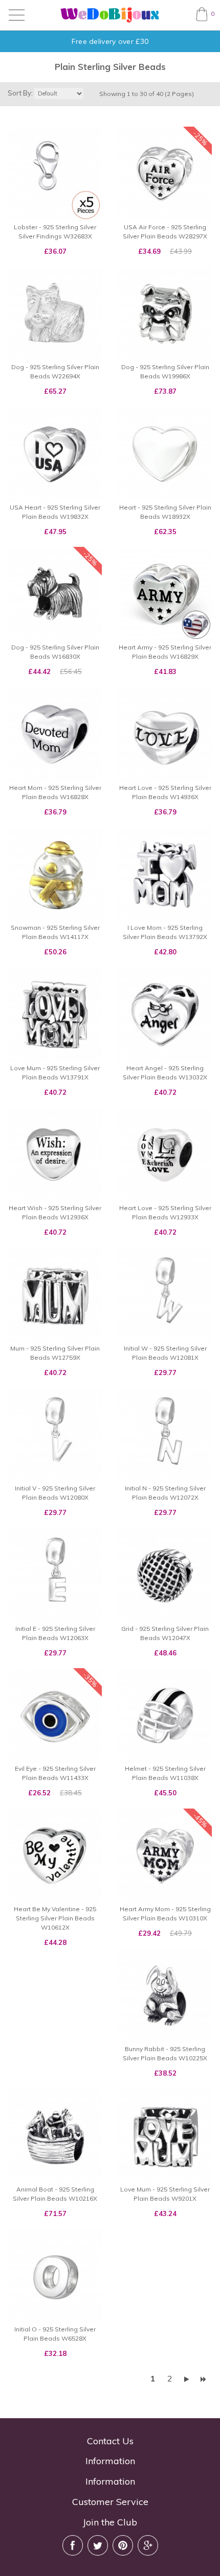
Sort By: (20, 93)
